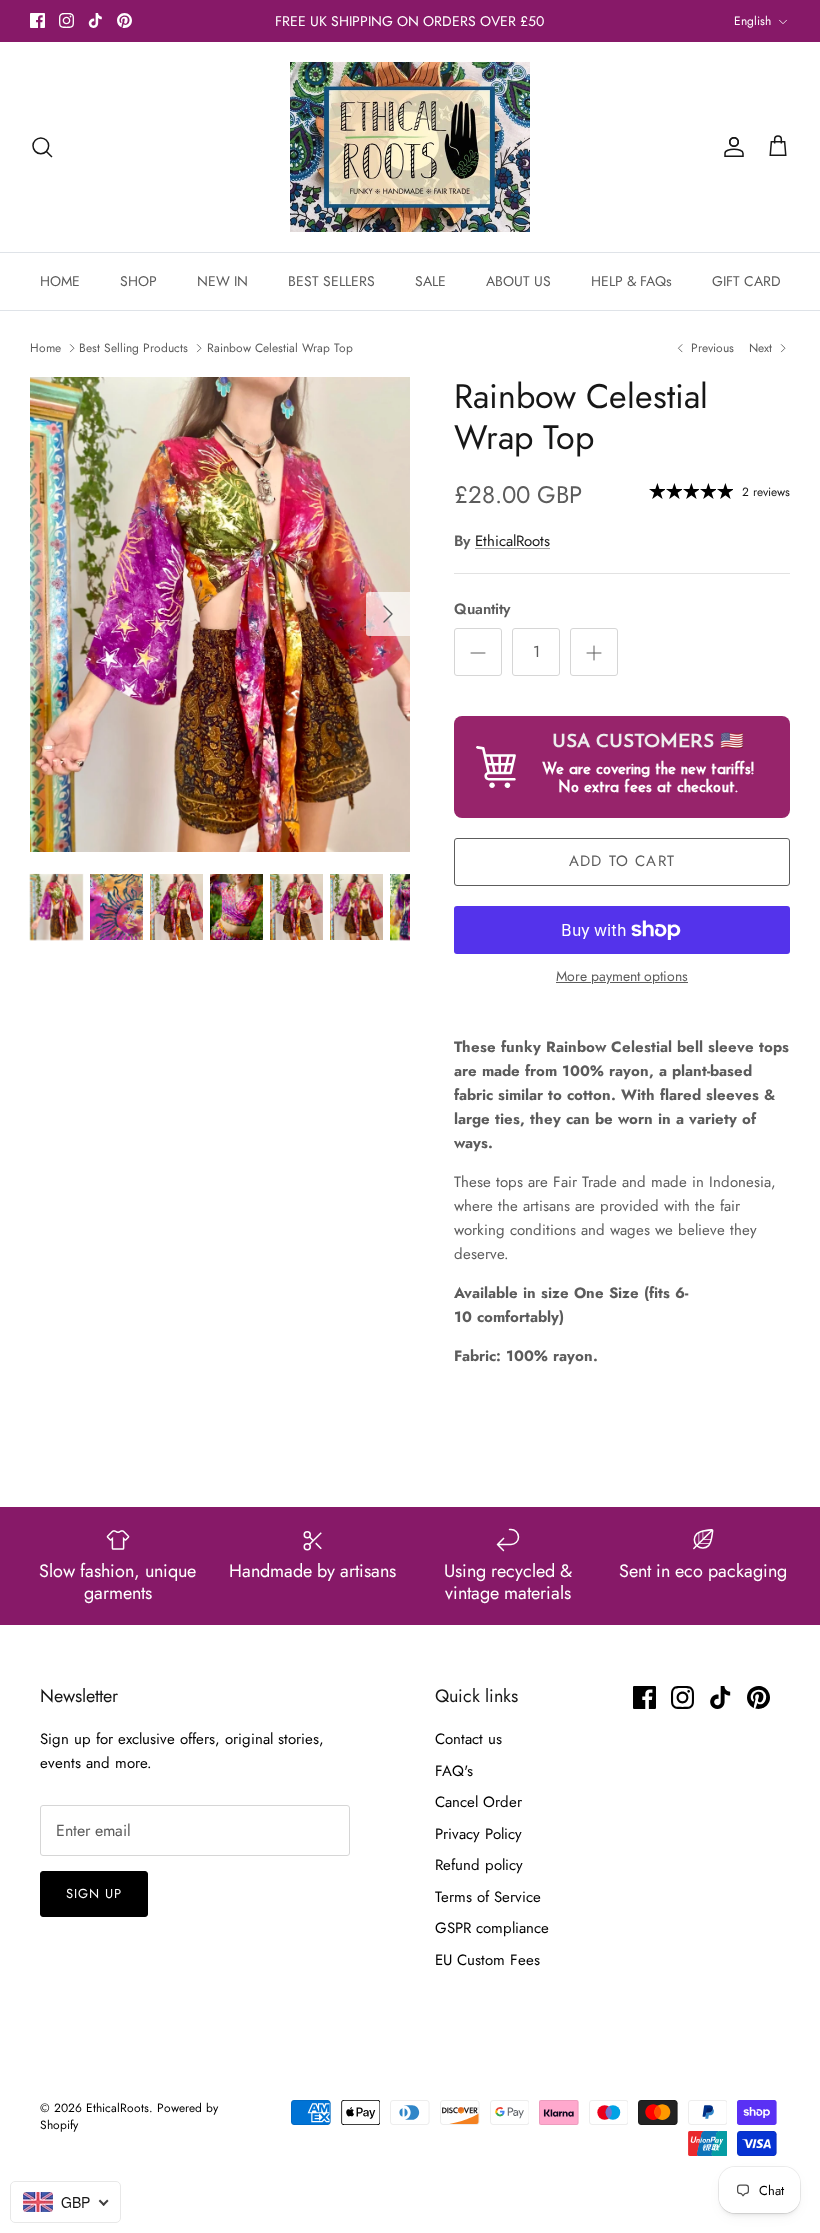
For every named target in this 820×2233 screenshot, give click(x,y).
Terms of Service (488, 1897)
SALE (430, 281)
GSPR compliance (492, 1928)
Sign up (94, 1893)
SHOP (138, 281)
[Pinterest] (124, 20)
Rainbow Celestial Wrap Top (280, 348)
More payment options (622, 976)
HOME (60, 281)
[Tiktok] (95, 20)
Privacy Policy (478, 1834)
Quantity (482, 609)
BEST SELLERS (331, 281)
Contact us (468, 1739)
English (752, 21)
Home (45, 348)
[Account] (730, 147)
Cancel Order (478, 1802)
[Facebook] (37, 20)
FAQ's (454, 1771)
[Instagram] (66, 20)
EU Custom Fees (487, 1960)
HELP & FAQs (631, 281)
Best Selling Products (133, 348)
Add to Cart (622, 861)
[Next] (388, 614)
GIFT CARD (746, 281)
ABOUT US (518, 281)
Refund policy (479, 1865)
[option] (220, 614)
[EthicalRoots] (410, 147)
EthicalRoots (512, 541)
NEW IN (222, 281)
